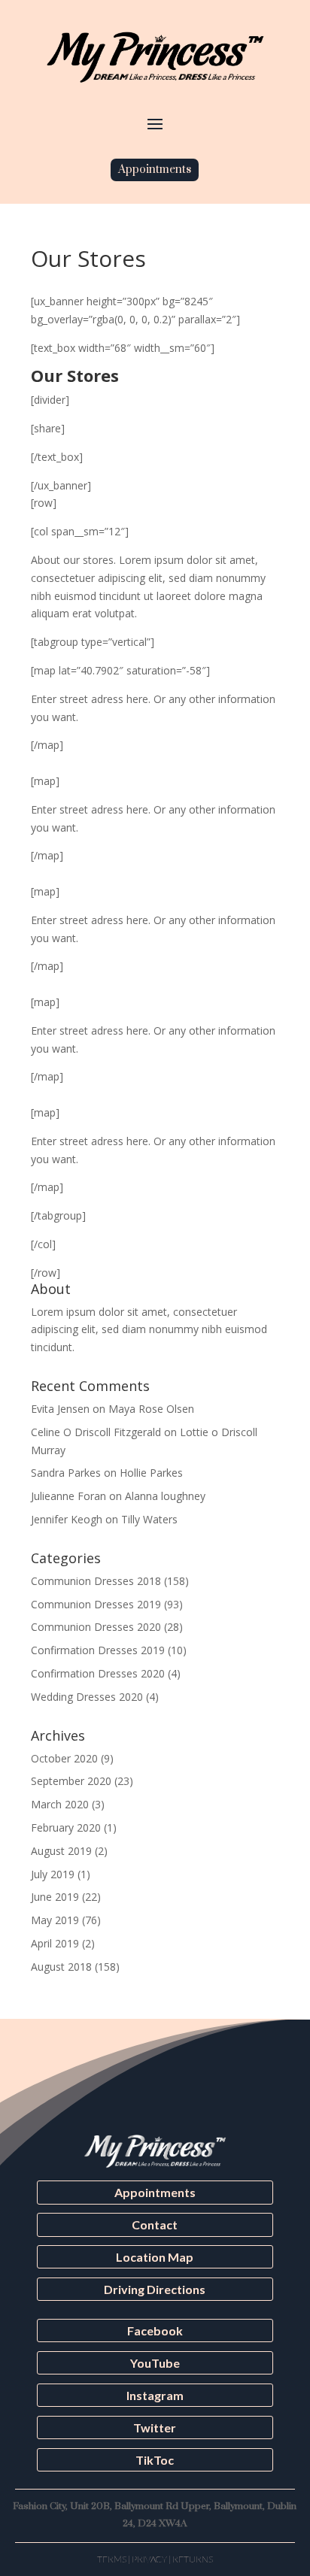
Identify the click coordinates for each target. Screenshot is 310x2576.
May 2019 (55, 1920)
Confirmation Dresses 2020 (98, 1673)
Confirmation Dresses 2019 (98, 1650)
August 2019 (61, 1851)
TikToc (155, 2460)
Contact (155, 2224)
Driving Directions (155, 2289)
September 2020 (71, 1781)
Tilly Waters (149, 1519)
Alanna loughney (165, 1496)
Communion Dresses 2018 (96, 1581)
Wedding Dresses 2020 (87, 1697)
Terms (112, 2559)
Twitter (155, 2428)
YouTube (155, 2363)
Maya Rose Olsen (151, 1409)
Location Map (155, 2257)
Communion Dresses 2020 (96, 1627)
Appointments (155, 170)
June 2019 (55, 1897)
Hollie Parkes (151, 1473)
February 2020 (66, 1827)
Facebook (155, 2331)
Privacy (149, 2559)
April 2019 (55, 1943)
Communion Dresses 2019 (96, 1604)
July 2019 (53, 1874)
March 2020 (60, 1804)
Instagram (155, 2395)
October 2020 (64, 1758)
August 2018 (61, 1967)
